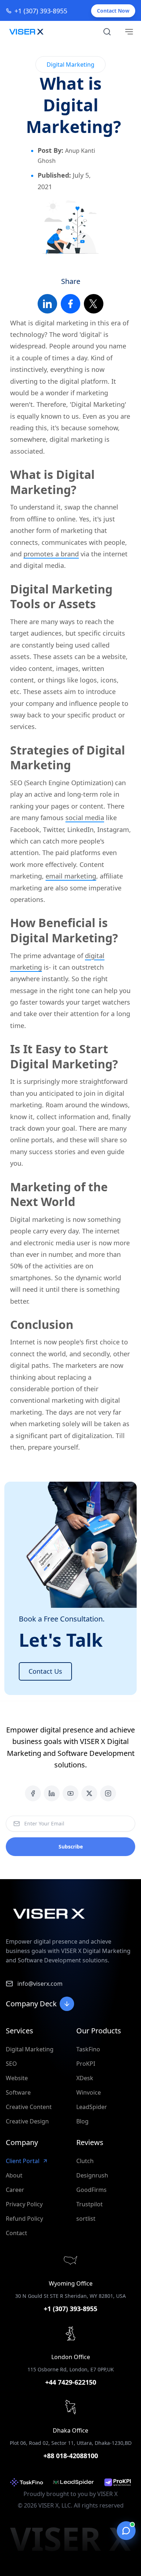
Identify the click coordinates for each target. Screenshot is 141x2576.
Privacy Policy (24, 2204)
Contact (16, 2233)
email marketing (71, 876)
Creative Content (29, 2107)
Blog (82, 2121)
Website (17, 2078)
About (14, 2175)
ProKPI (86, 2064)
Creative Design (27, 2121)
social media (85, 818)
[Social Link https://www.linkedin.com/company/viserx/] (52, 1793)
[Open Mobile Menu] (129, 32)
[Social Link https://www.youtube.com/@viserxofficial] (70, 1793)
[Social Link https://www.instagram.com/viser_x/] (108, 1793)
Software (18, 2092)
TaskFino (88, 2049)
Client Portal (23, 2161)
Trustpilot (89, 2204)
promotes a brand (51, 554)
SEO (11, 2064)
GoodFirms (91, 2190)
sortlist (86, 2219)
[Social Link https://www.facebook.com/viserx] (33, 1793)
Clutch (85, 2161)
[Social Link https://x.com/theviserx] (89, 1793)
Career (15, 2190)
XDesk (85, 2078)
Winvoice (89, 2092)
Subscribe (71, 1847)
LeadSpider (92, 2107)
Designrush (92, 2175)
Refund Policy (24, 2219)
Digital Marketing (30, 2049)
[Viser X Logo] (26, 32)
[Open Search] (107, 32)
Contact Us (45, 1671)
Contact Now (113, 11)
